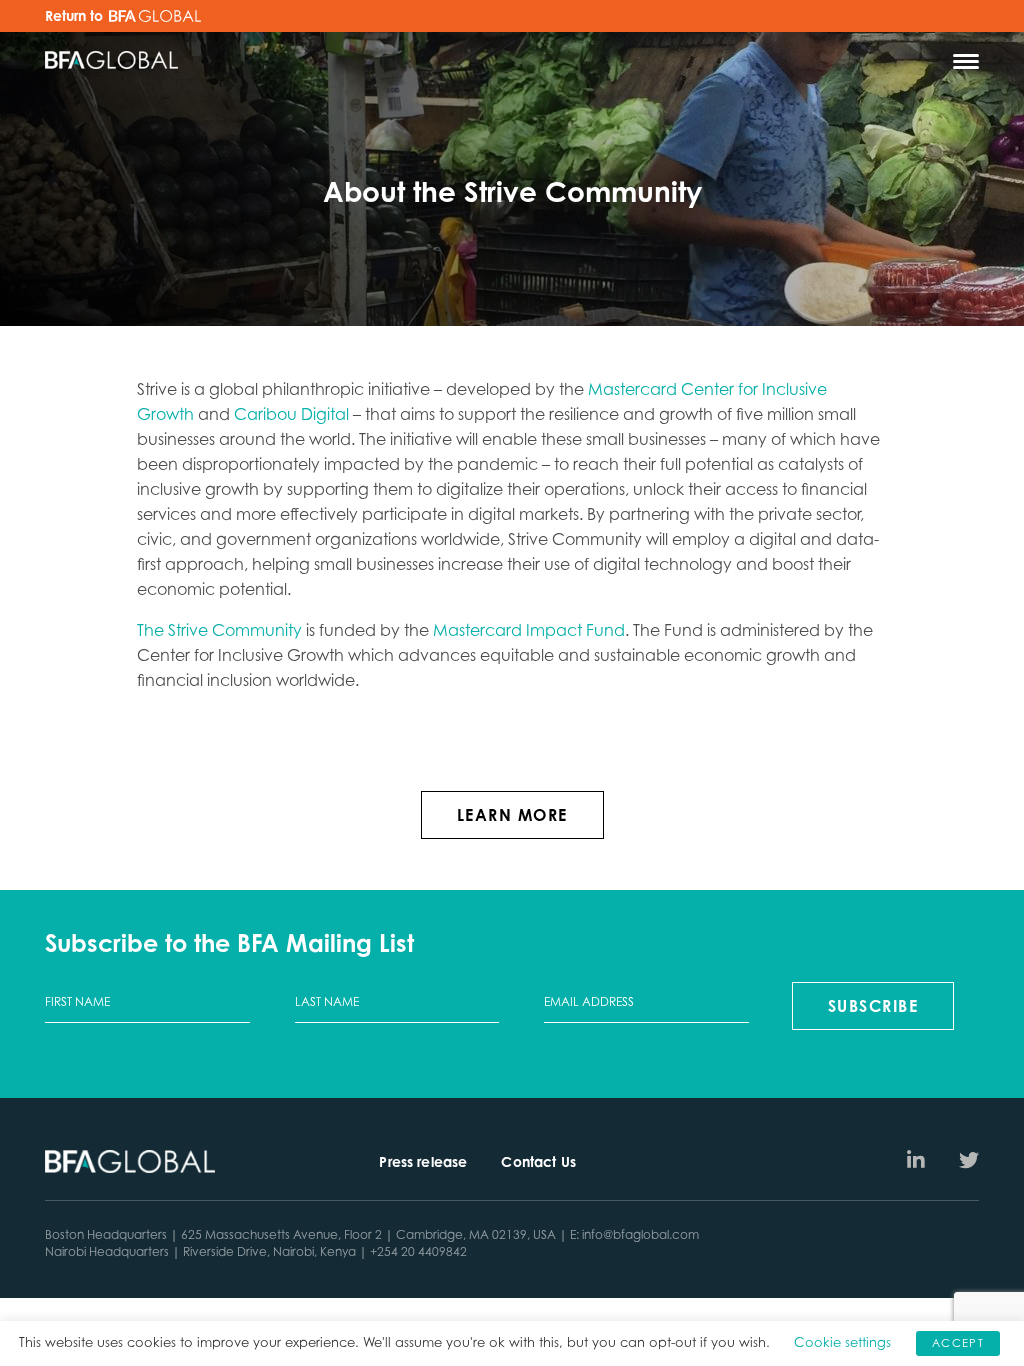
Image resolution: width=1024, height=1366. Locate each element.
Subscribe (873, 1006)
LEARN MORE (512, 815)
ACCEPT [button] (958, 1343)
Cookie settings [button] (842, 1342)
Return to (76, 16)
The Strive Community (219, 630)
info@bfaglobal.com (640, 1234)
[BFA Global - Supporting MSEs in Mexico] (111, 61)
